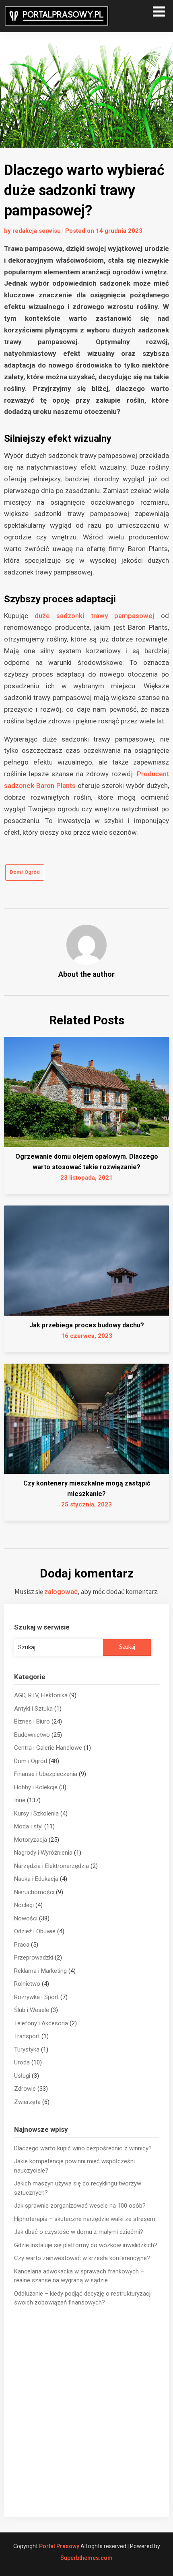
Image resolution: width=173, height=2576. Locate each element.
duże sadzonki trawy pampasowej (95, 616)
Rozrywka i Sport (36, 1997)
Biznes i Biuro (32, 1722)
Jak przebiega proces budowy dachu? (87, 1325)
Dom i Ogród (25, 872)
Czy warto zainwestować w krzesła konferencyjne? (82, 2258)
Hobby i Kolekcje (36, 1787)
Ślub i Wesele (32, 2010)
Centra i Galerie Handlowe (48, 1748)
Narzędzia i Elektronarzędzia (51, 1866)
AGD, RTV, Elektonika (41, 1695)
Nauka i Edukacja (36, 1879)
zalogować (61, 1592)
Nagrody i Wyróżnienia (43, 1853)
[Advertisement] (86, 2412)
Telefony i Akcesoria (41, 2023)
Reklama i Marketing (40, 1971)
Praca (22, 1945)
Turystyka (27, 2050)
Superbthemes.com (86, 2558)
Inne (20, 1800)
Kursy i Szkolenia (36, 1813)
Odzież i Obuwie (35, 1931)
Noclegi (24, 1905)
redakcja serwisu (37, 231)
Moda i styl (28, 1826)
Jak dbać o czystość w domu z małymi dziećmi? (79, 2232)
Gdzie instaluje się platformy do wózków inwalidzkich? (86, 2245)
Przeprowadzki (34, 1958)
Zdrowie (25, 2089)
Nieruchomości (34, 1892)
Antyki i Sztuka (33, 1709)
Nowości (26, 1918)
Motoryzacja (31, 1840)
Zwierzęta (27, 2102)
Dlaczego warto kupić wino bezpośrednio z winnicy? (83, 2148)
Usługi (22, 2076)
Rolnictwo (27, 1984)
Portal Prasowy (59, 2546)
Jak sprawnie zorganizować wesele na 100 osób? (80, 2206)
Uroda (22, 2062)
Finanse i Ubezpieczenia (46, 1774)
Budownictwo (32, 1735)
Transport (27, 2036)
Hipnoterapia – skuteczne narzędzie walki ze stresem (85, 2219)
